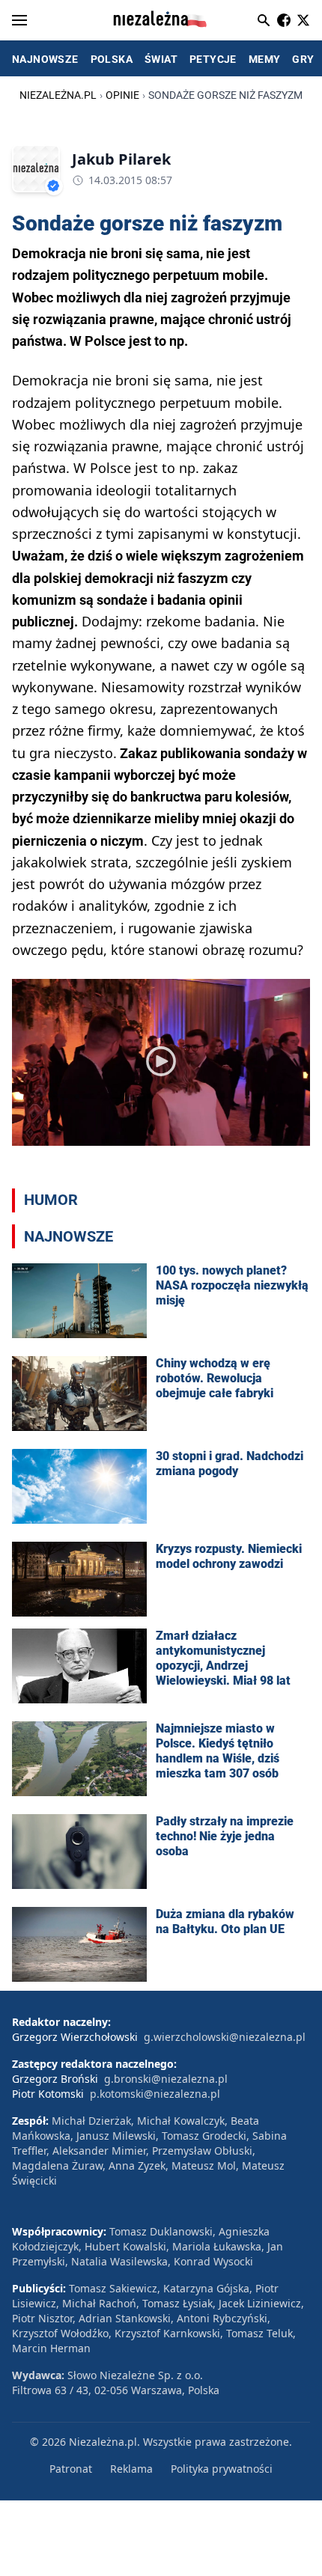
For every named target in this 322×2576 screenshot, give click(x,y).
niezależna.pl (58, 95)
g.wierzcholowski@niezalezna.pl (225, 2037)
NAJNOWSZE (45, 59)
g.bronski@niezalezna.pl (166, 2079)
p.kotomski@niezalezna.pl (155, 2094)
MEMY (265, 59)
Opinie (122, 95)
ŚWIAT (161, 59)
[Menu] (19, 20)
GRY (303, 59)
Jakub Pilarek (121, 159)
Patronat (71, 2469)
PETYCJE (213, 59)
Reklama (131, 2469)
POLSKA (112, 59)
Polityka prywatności (222, 2469)
